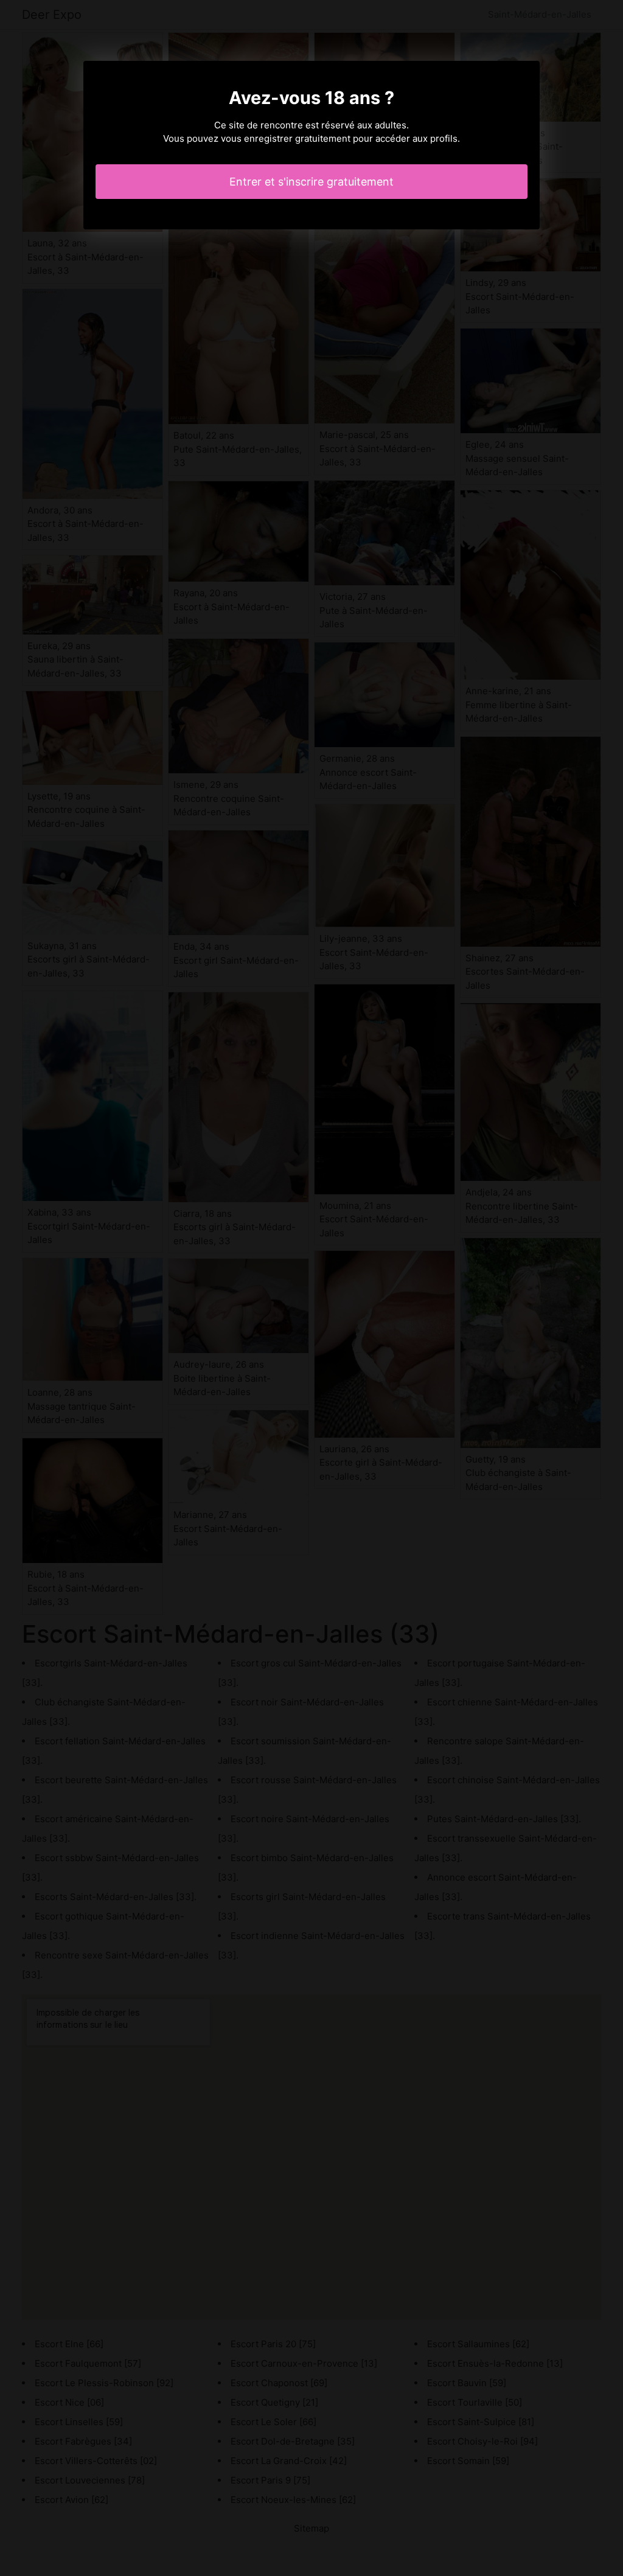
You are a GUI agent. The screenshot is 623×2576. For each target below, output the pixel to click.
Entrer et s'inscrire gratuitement (311, 182)
